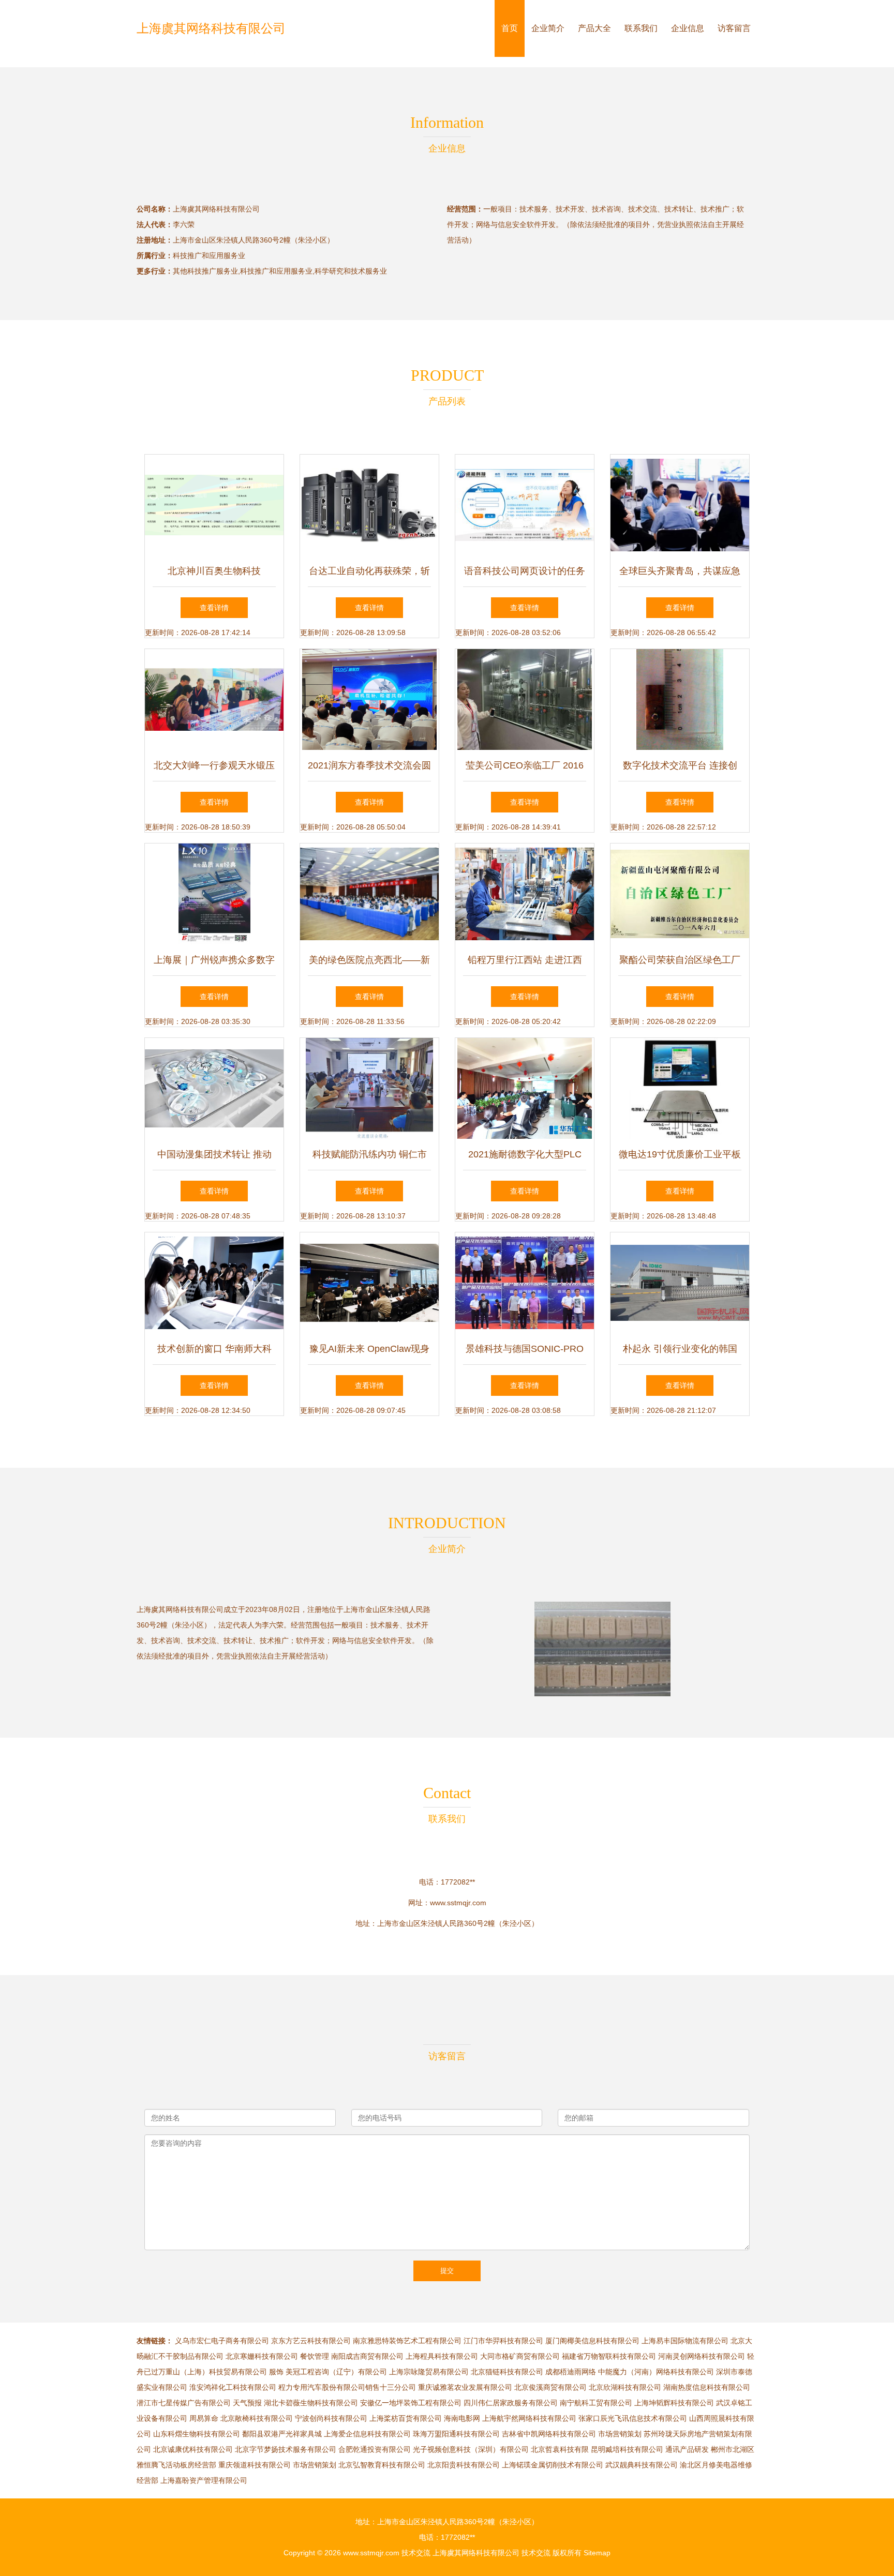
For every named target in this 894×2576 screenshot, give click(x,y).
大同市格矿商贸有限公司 (520, 2356)
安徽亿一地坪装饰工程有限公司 (411, 2403)
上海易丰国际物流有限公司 (685, 2341)
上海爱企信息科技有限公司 (367, 2434)
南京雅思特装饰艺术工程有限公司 (407, 2341)
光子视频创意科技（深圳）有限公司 (471, 2449)
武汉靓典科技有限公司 (642, 2465)
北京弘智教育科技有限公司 (382, 2465)
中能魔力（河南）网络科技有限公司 (656, 2372)
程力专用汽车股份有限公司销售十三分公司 (347, 2387)
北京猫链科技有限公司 (507, 2372)
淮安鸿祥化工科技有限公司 (233, 2387)
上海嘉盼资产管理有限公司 (204, 2480)
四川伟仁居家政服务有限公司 (511, 2403)
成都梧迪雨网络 (571, 2372)
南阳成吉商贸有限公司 (367, 2356)
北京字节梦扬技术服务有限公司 (286, 2449)
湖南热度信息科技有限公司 (707, 2387)
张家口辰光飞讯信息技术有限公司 (633, 2418)
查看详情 (214, 608)
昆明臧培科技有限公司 (627, 2449)
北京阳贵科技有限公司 (464, 2465)
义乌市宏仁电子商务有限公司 (222, 2341)
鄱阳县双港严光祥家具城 (282, 2434)
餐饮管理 (315, 2356)
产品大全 (594, 28)
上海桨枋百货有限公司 (406, 2418)
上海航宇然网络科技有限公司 (529, 2418)
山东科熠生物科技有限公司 (197, 2434)
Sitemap (597, 2553)
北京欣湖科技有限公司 (625, 2387)
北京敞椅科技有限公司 (257, 2418)
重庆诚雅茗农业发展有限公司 (465, 2387)
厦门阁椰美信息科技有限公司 (592, 2341)
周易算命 (204, 2418)
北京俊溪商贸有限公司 (550, 2387)
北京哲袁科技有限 (560, 2449)
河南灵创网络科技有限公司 (702, 2356)
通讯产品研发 (687, 2449)
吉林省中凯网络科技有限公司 (549, 2434)
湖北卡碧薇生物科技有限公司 (311, 2403)
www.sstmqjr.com (458, 1903)
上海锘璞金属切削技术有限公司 (553, 2465)
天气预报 (247, 2403)
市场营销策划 (620, 2434)
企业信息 (688, 28)
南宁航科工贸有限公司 (596, 2403)
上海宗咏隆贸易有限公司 (429, 2372)
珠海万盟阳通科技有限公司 (456, 2434)
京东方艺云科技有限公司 (311, 2341)
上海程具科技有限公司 (442, 2356)
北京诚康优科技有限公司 (193, 2449)
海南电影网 (462, 2418)
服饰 (276, 2372)
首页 (510, 28)
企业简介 (548, 28)
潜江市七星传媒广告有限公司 (184, 2403)
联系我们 (641, 28)
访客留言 (734, 28)
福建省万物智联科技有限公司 (609, 2356)
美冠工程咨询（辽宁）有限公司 (336, 2372)
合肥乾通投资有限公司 (375, 2449)
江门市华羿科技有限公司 (503, 2341)
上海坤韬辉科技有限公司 (674, 2403)
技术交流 (416, 2553)
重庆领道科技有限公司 (255, 2465)
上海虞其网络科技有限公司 (211, 28)
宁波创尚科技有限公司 (331, 2418)
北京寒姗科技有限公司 (262, 2356)
